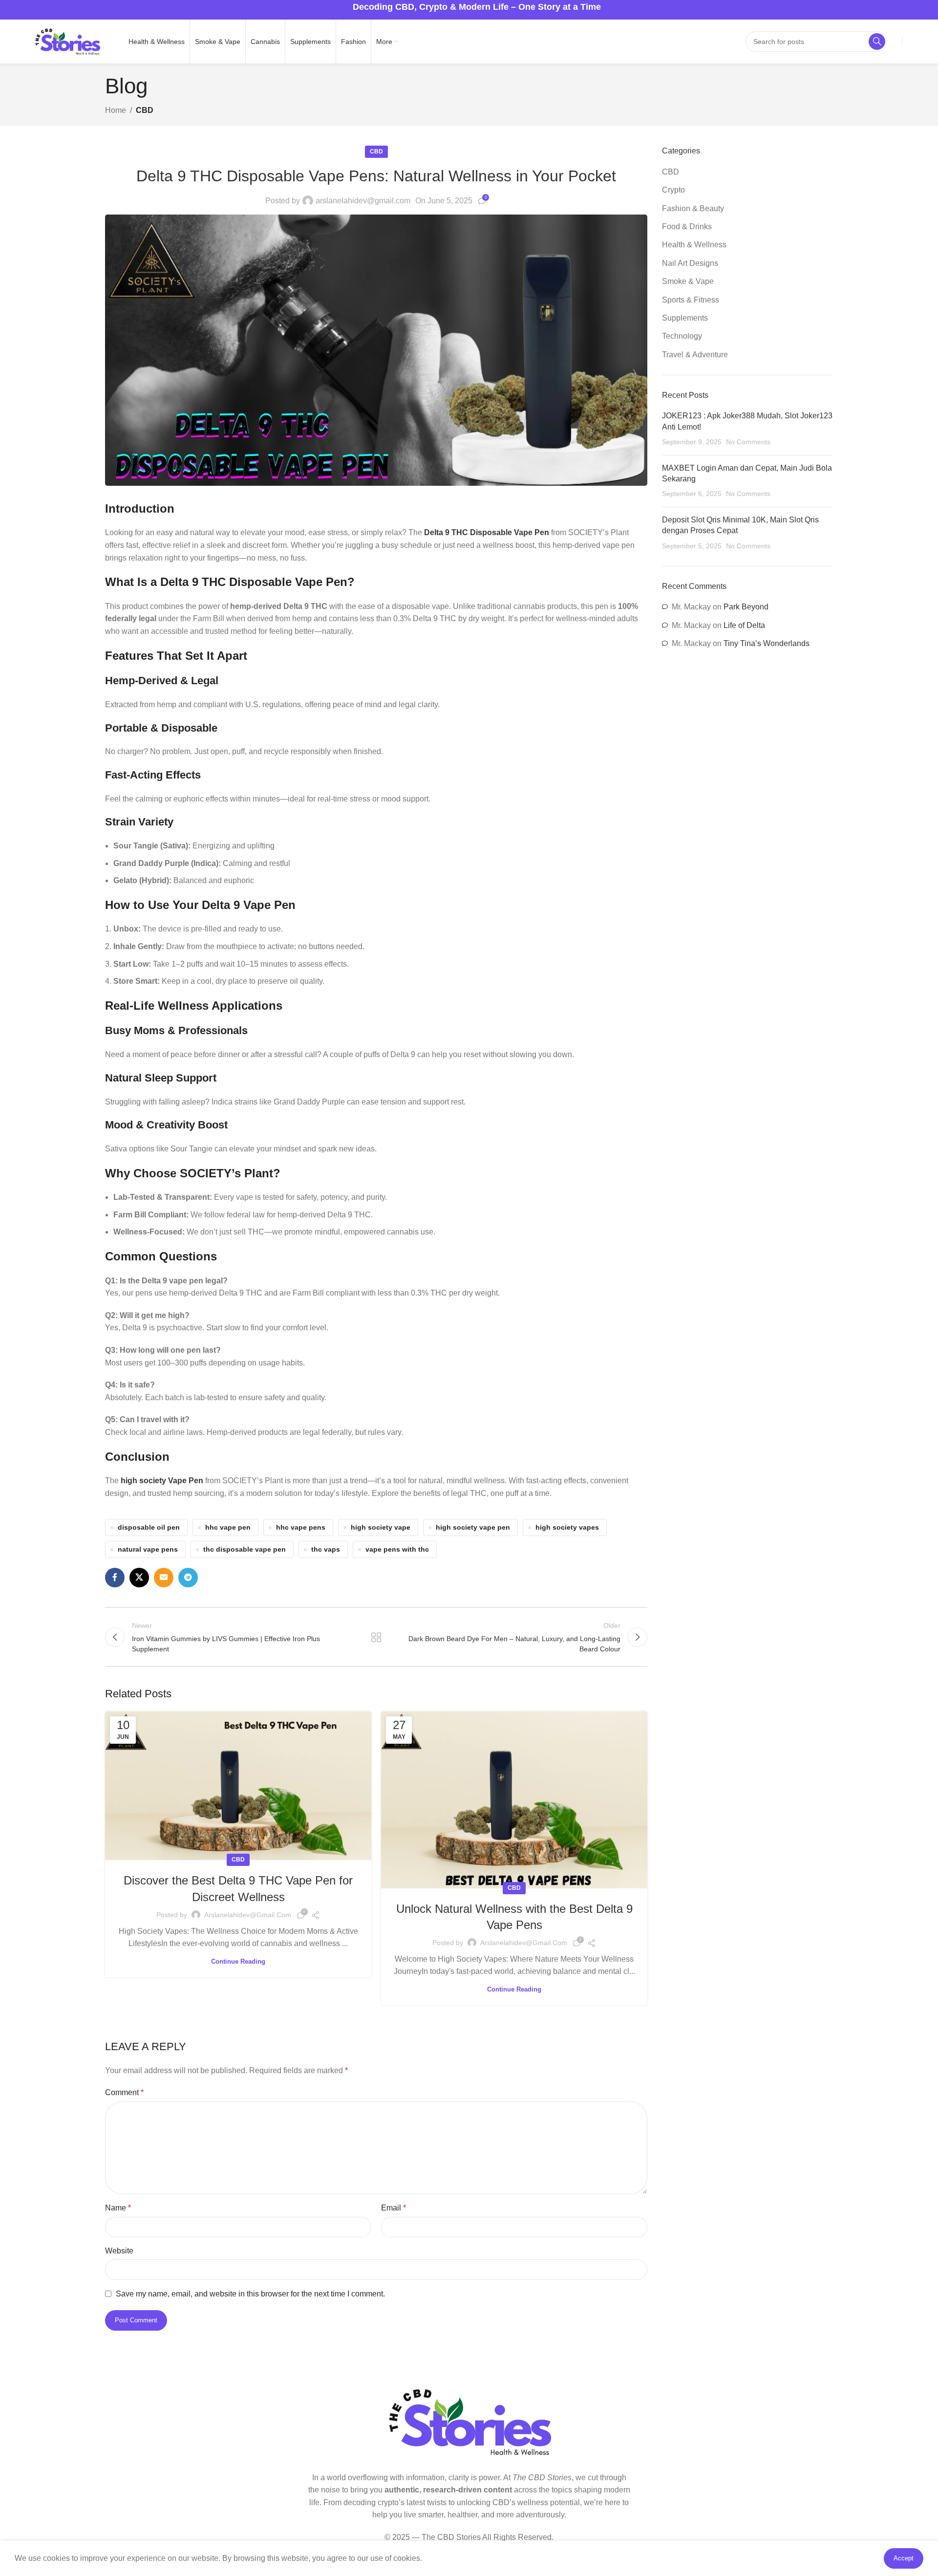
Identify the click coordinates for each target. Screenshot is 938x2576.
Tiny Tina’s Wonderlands (767, 643)
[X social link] (139, 1578)
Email (394, 2208)
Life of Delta (744, 625)
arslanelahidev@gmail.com (363, 201)
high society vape (381, 1527)
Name (118, 2208)
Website (119, 2251)
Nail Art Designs (690, 263)
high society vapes (567, 1527)
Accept (904, 2558)
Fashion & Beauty (693, 208)
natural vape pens (148, 1549)
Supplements (685, 318)
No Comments (748, 442)
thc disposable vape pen (245, 1549)
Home (116, 110)
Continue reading (238, 1961)
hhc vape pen (228, 1527)
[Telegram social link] (188, 1578)
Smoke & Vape (688, 281)
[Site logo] (67, 41)
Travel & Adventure (695, 355)
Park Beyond (746, 607)
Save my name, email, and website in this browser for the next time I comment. (250, 2294)
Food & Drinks (687, 227)
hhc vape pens (301, 1527)
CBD (145, 110)
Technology (682, 336)
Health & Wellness (694, 245)
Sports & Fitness (691, 300)
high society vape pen (473, 1527)
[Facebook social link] (115, 1578)
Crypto (673, 190)
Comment (124, 2092)
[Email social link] (164, 1578)
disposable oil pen (149, 1527)
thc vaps (326, 1549)
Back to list (376, 1637)
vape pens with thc (397, 1549)
